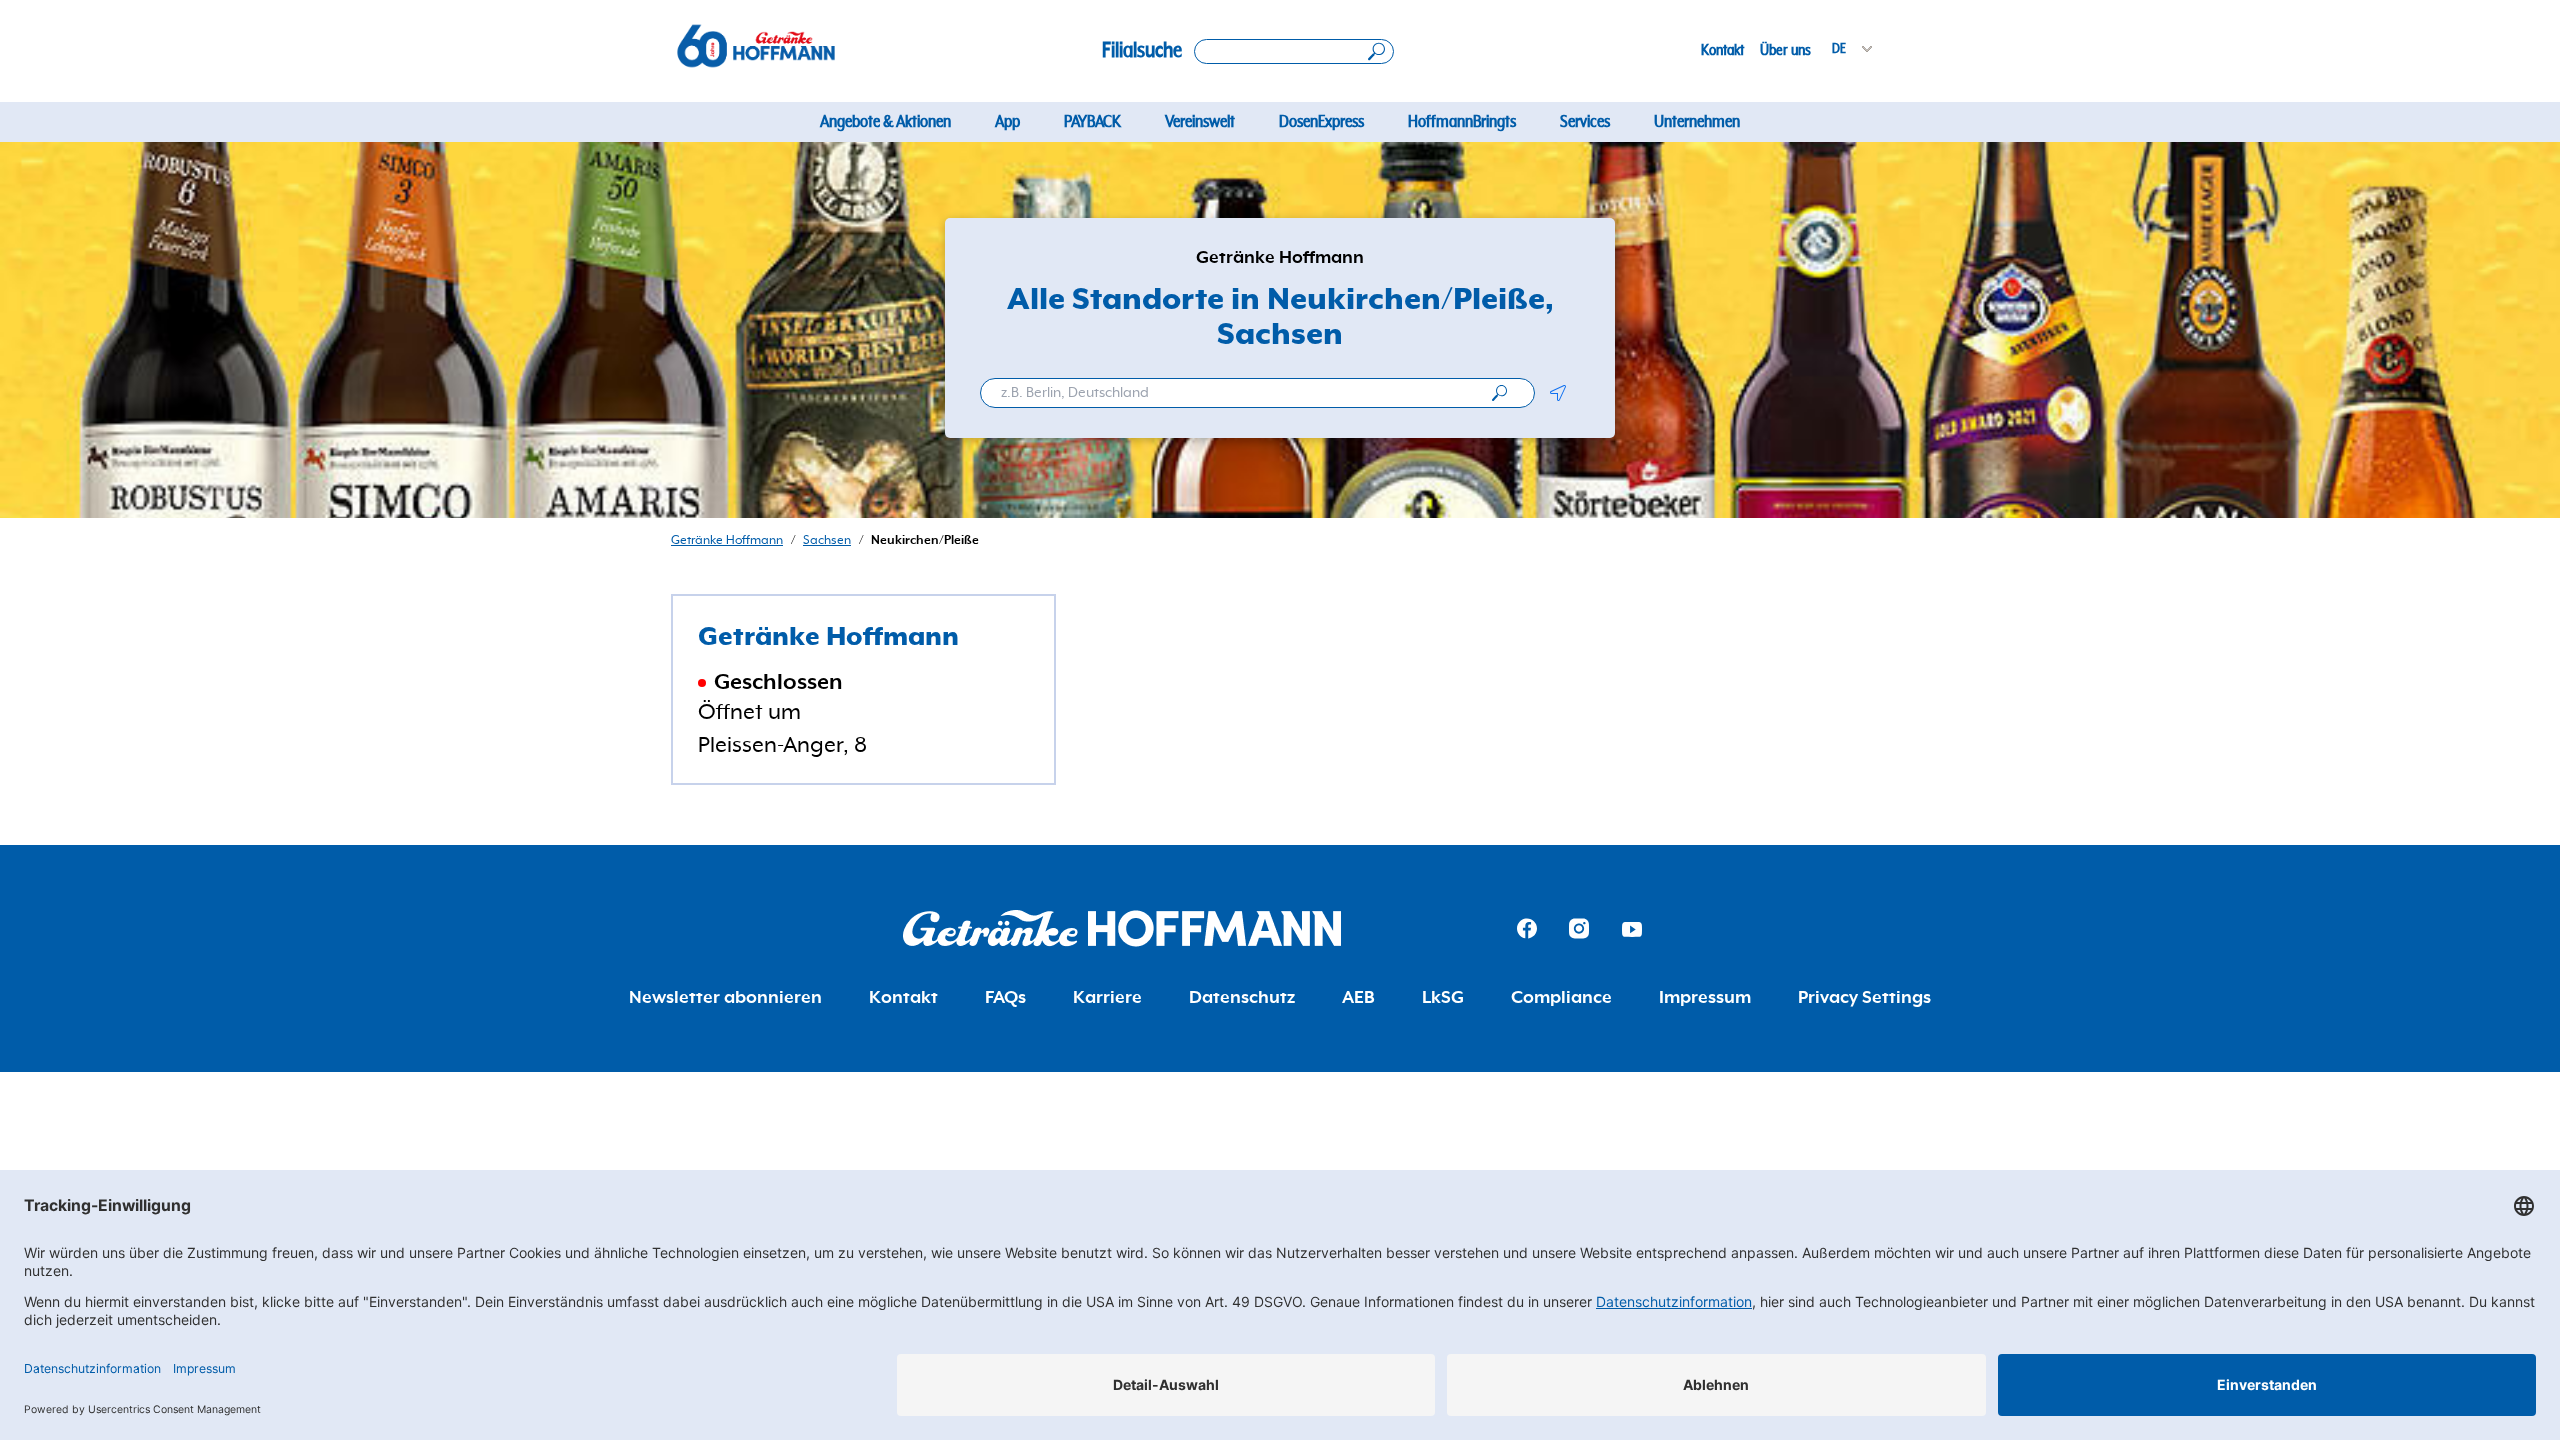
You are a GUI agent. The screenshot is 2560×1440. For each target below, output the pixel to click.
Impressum (1705, 998)
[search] (1499, 393)
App (1007, 122)
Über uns (1785, 50)
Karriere (1107, 998)
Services (1585, 122)
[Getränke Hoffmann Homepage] (1122, 928)
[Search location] (1294, 51)
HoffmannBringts (1462, 122)
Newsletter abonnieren (725, 998)
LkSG (1443, 998)
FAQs (1005, 998)
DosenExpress (1321, 122)
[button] (1557, 393)
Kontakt (1722, 50)
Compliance (1561, 998)
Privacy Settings (1864, 998)
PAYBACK (1092, 122)
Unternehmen (1697, 122)
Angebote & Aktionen (885, 122)
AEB (1358, 998)
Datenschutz (1242, 998)
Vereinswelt (1200, 122)
